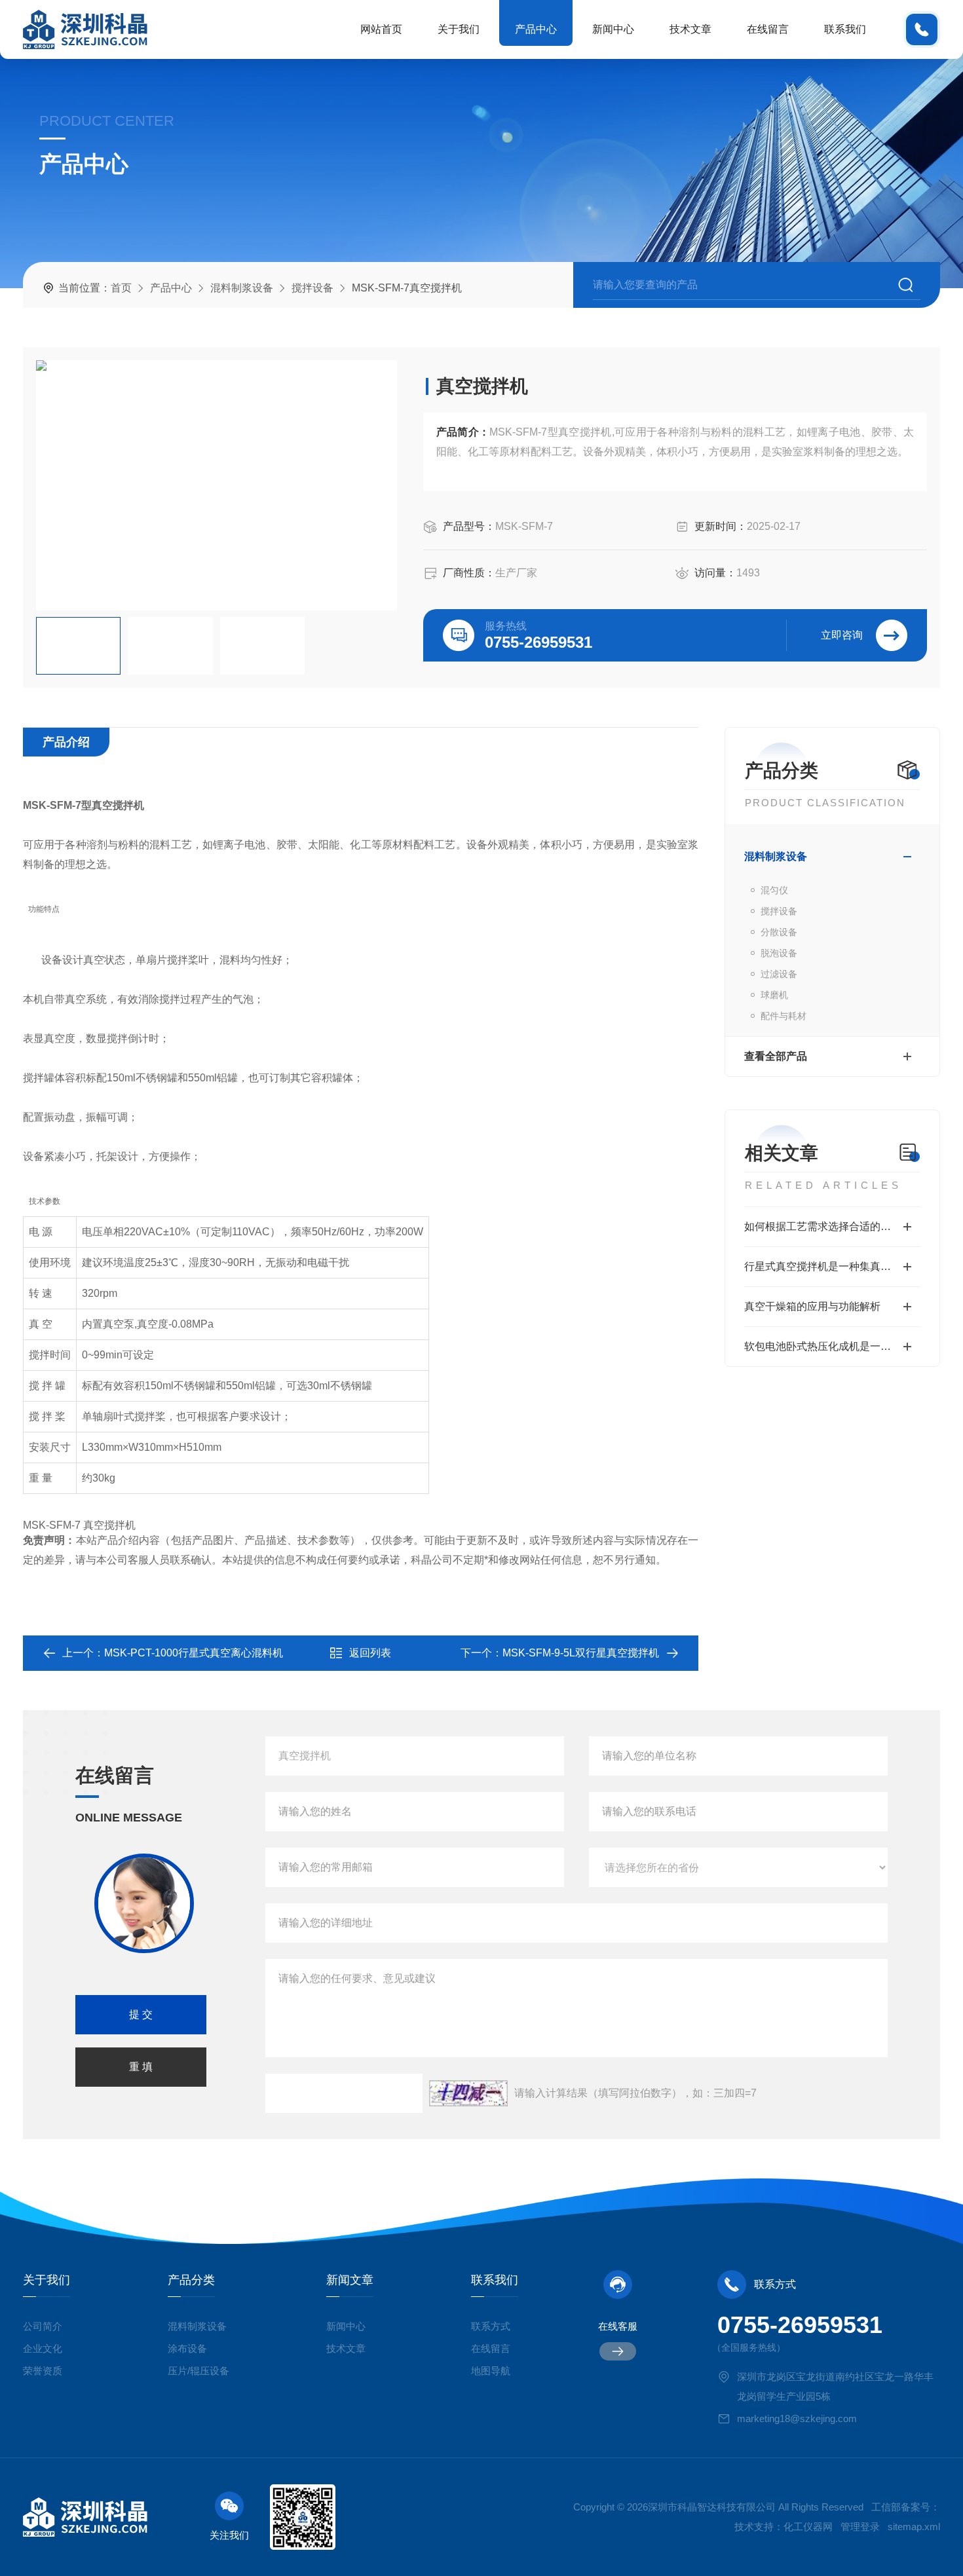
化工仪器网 (808, 2527)
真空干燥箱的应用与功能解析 (812, 1306)
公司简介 (43, 2326)
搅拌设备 (312, 288)
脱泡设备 (779, 953)
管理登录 (860, 2527)
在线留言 (768, 29)
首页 (121, 288)
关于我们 (459, 29)
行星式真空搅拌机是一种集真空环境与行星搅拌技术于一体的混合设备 (832, 1266)
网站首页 (381, 29)
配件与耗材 (784, 1016)
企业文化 (43, 2348)
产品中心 (536, 29)
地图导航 (491, 2371)
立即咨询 (842, 635)
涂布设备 (187, 2348)
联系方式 (491, 2326)
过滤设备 (779, 974)
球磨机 (774, 995)
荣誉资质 (43, 2371)
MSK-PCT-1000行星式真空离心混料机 (194, 1653)
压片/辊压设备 (198, 2371)
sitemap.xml (914, 2527)
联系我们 (845, 29)
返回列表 (370, 1653)
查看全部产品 (776, 1056)
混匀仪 (774, 890)
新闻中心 (613, 29)
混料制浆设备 (242, 288)
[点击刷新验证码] (468, 2093)
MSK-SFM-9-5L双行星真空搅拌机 (581, 1653)
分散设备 (779, 932)
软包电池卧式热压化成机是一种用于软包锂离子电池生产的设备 (832, 1346)
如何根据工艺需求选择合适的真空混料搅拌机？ (832, 1226)
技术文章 (690, 29)
